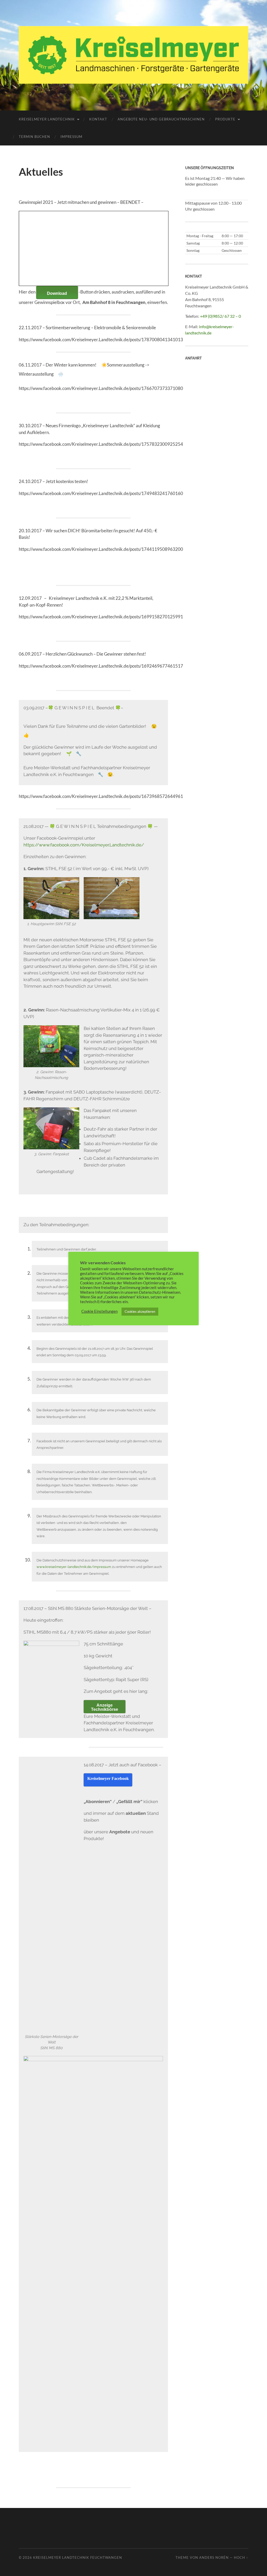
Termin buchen (34, 137)
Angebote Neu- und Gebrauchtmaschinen (161, 119)
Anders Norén (214, 2557)
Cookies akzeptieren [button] (140, 1311)
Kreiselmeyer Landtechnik (47, 119)
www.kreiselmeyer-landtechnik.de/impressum (74, 1567)
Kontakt (98, 119)
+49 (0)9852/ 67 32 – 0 (220, 316)
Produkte (225, 119)
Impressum (71, 137)
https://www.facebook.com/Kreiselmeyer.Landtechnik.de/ (84, 845)
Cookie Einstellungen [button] (99, 1311)
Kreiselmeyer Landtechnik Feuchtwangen (78, 2557)
